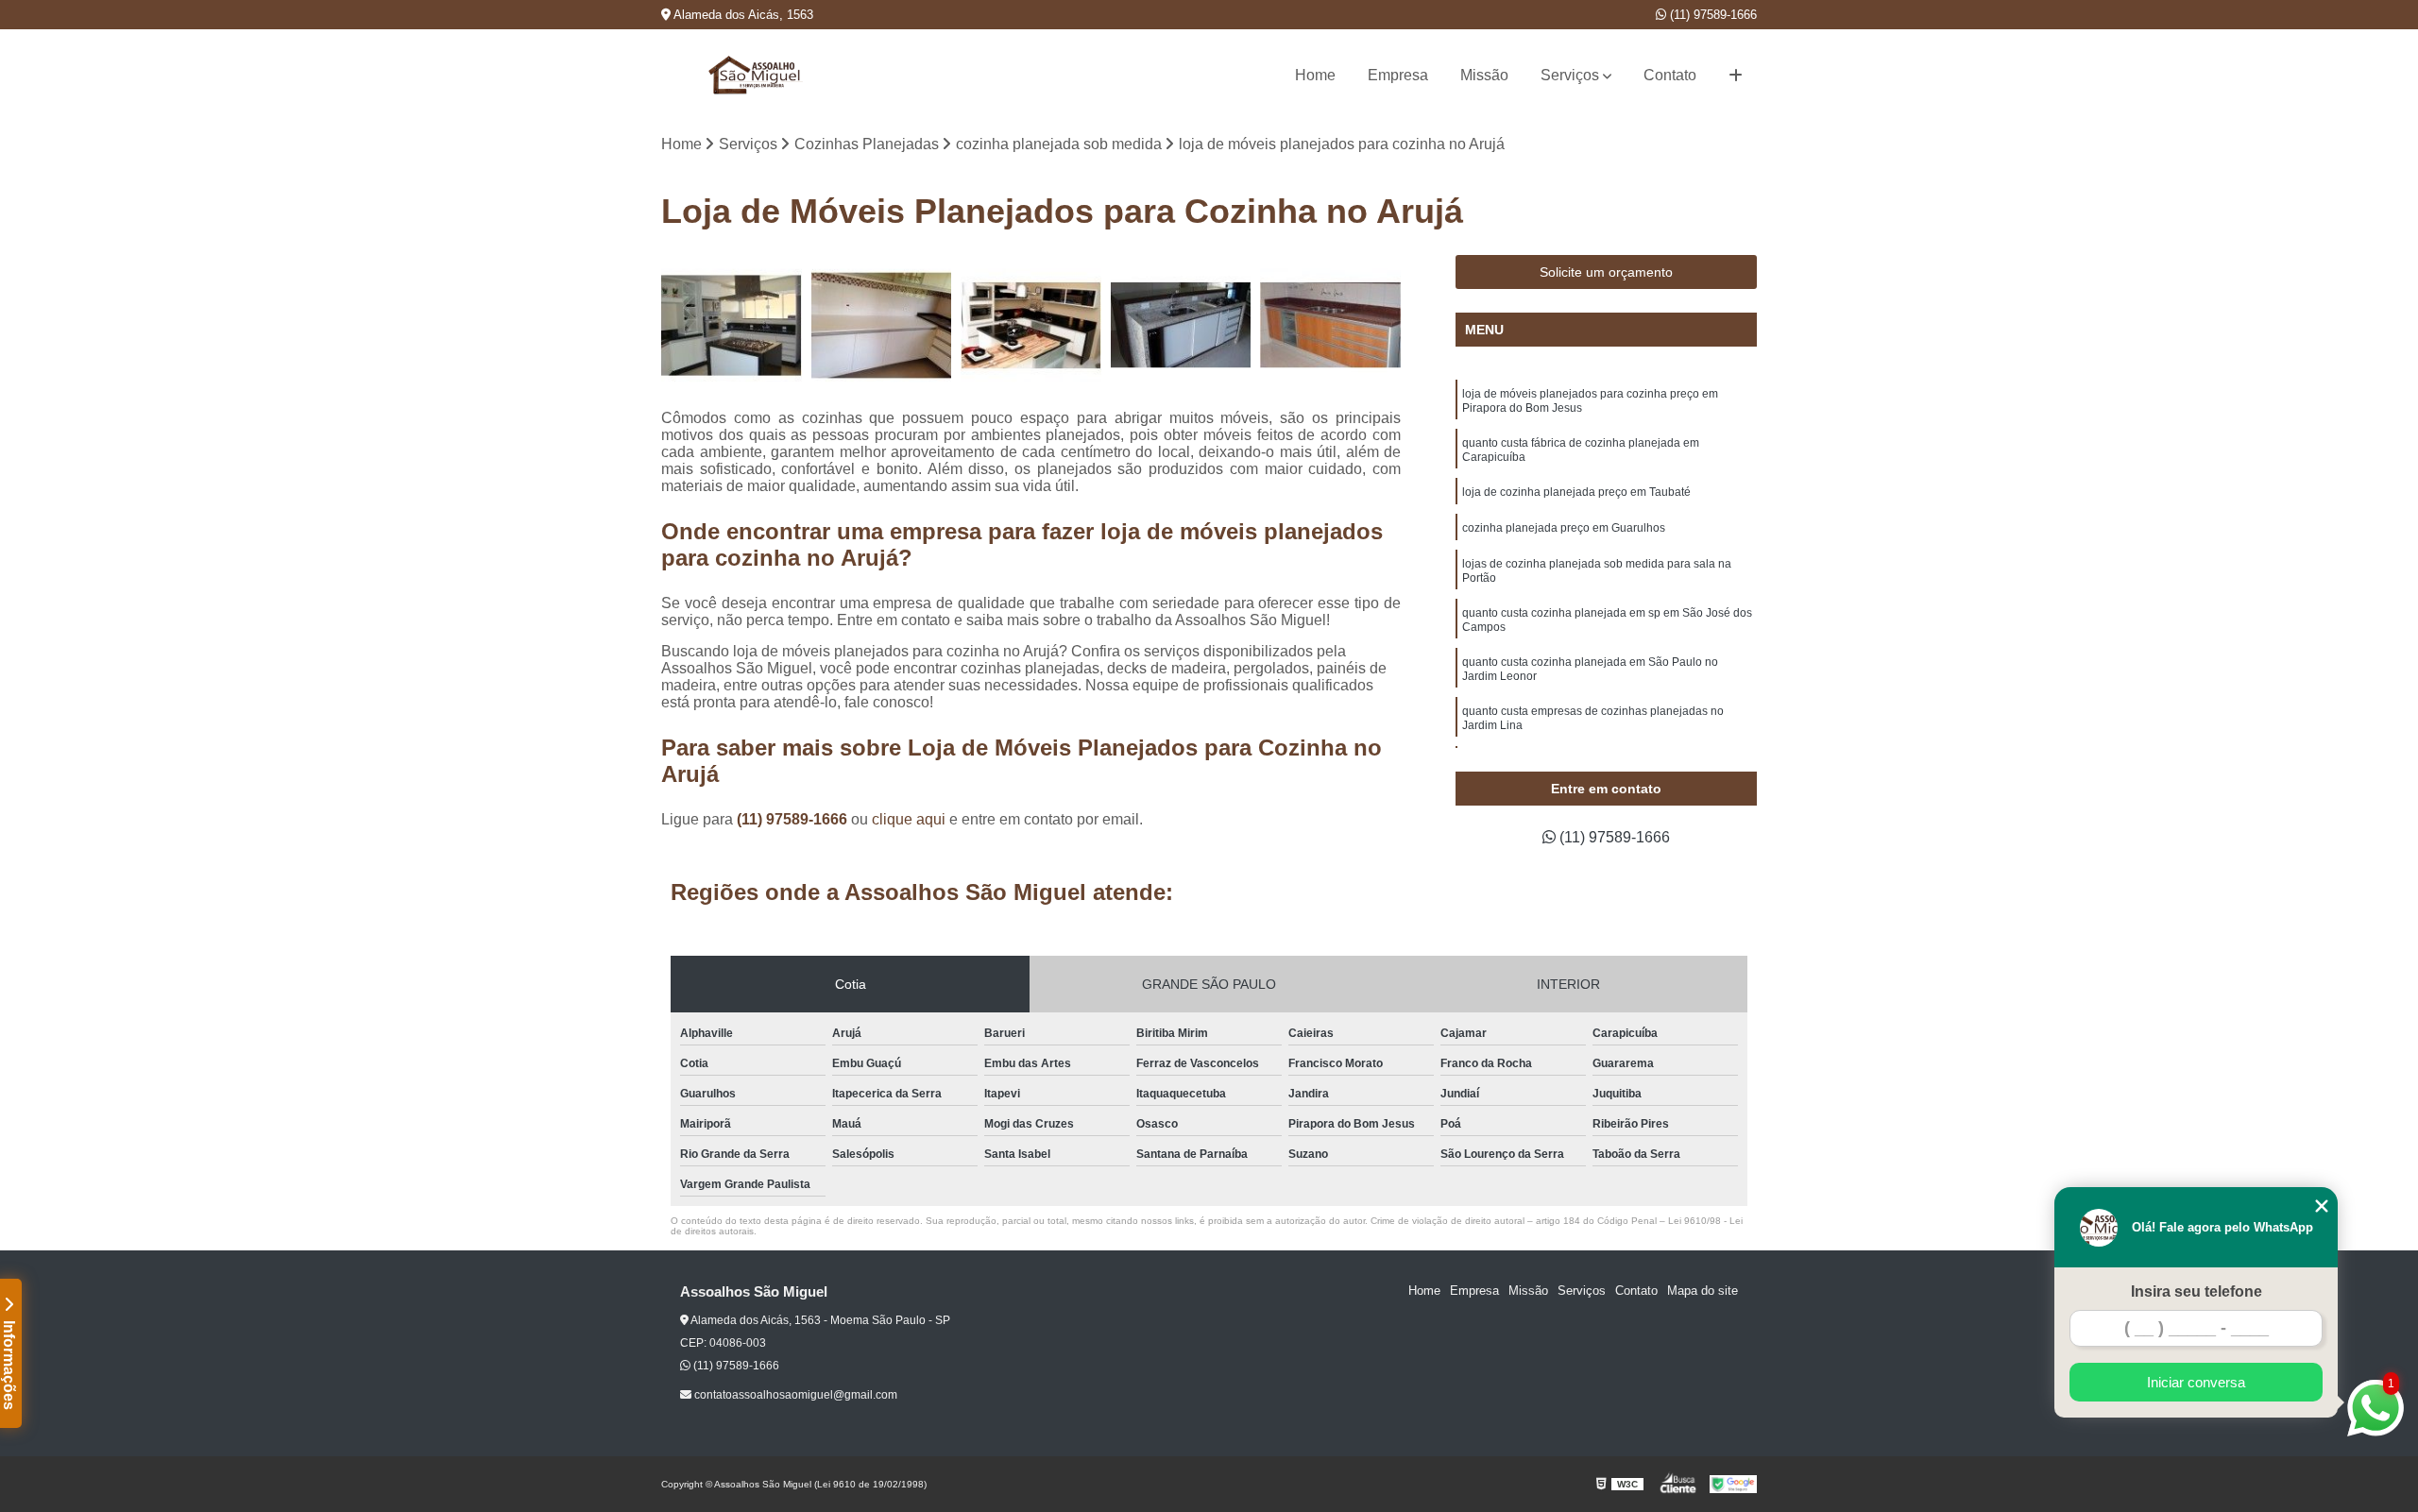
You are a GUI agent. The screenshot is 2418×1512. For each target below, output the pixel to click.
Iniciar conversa (2196, 1382)
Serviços (1570, 75)
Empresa (1398, 75)
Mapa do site (1703, 1291)
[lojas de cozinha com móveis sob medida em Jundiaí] (1031, 325)
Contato (1670, 75)
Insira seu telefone (2197, 1291)
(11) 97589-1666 (1711, 15)
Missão (1484, 75)
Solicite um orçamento (1606, 272)
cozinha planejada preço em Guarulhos (1564, 528)
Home (1315, 75)
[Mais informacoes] (1736, 76)
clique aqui (909, 819)
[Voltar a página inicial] (756, 75)
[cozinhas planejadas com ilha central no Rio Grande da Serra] (732, 325)
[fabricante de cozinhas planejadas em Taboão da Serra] (1181, 325)
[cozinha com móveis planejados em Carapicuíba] (1330, 325)
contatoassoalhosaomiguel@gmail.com (794, 1395)
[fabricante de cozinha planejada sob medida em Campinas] (882, 325)
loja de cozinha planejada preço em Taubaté (1576, 492)
